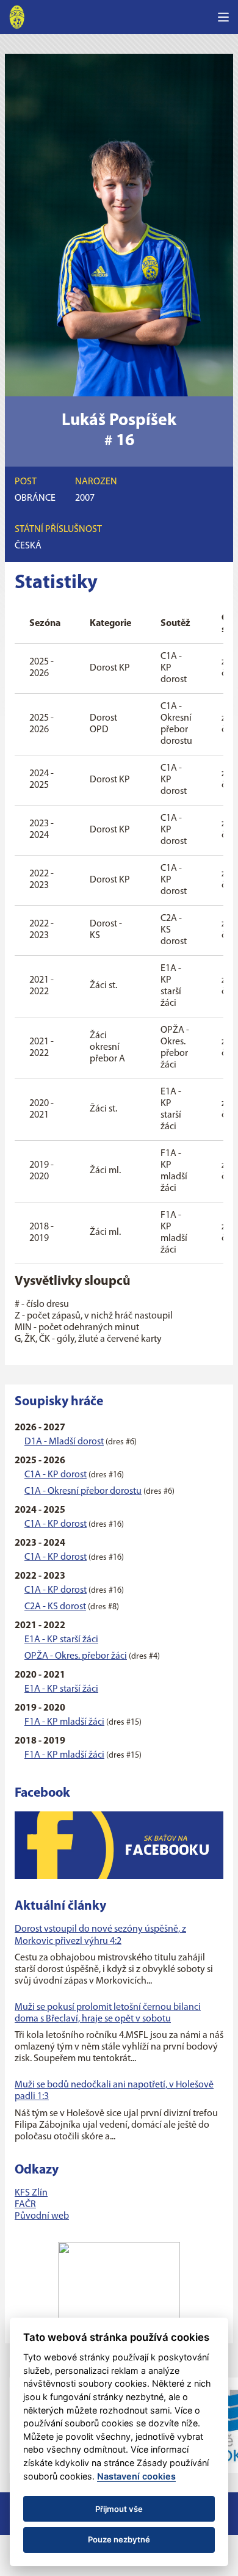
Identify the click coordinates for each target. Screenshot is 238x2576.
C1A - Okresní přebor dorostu (83, 1491)
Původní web (42, 2216)
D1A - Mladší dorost (64, 1442)
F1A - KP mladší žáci (64, 1722)
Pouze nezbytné (119, 2539)
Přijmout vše (119, 2509)
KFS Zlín (31, 2193)
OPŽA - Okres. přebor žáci (76, 1656)
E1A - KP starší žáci (61, 1640)
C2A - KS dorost (55, 1607)
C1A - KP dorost (56, 1475)
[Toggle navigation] (223, 17)
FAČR (25, 2205)
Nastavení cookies (136, 2476)
